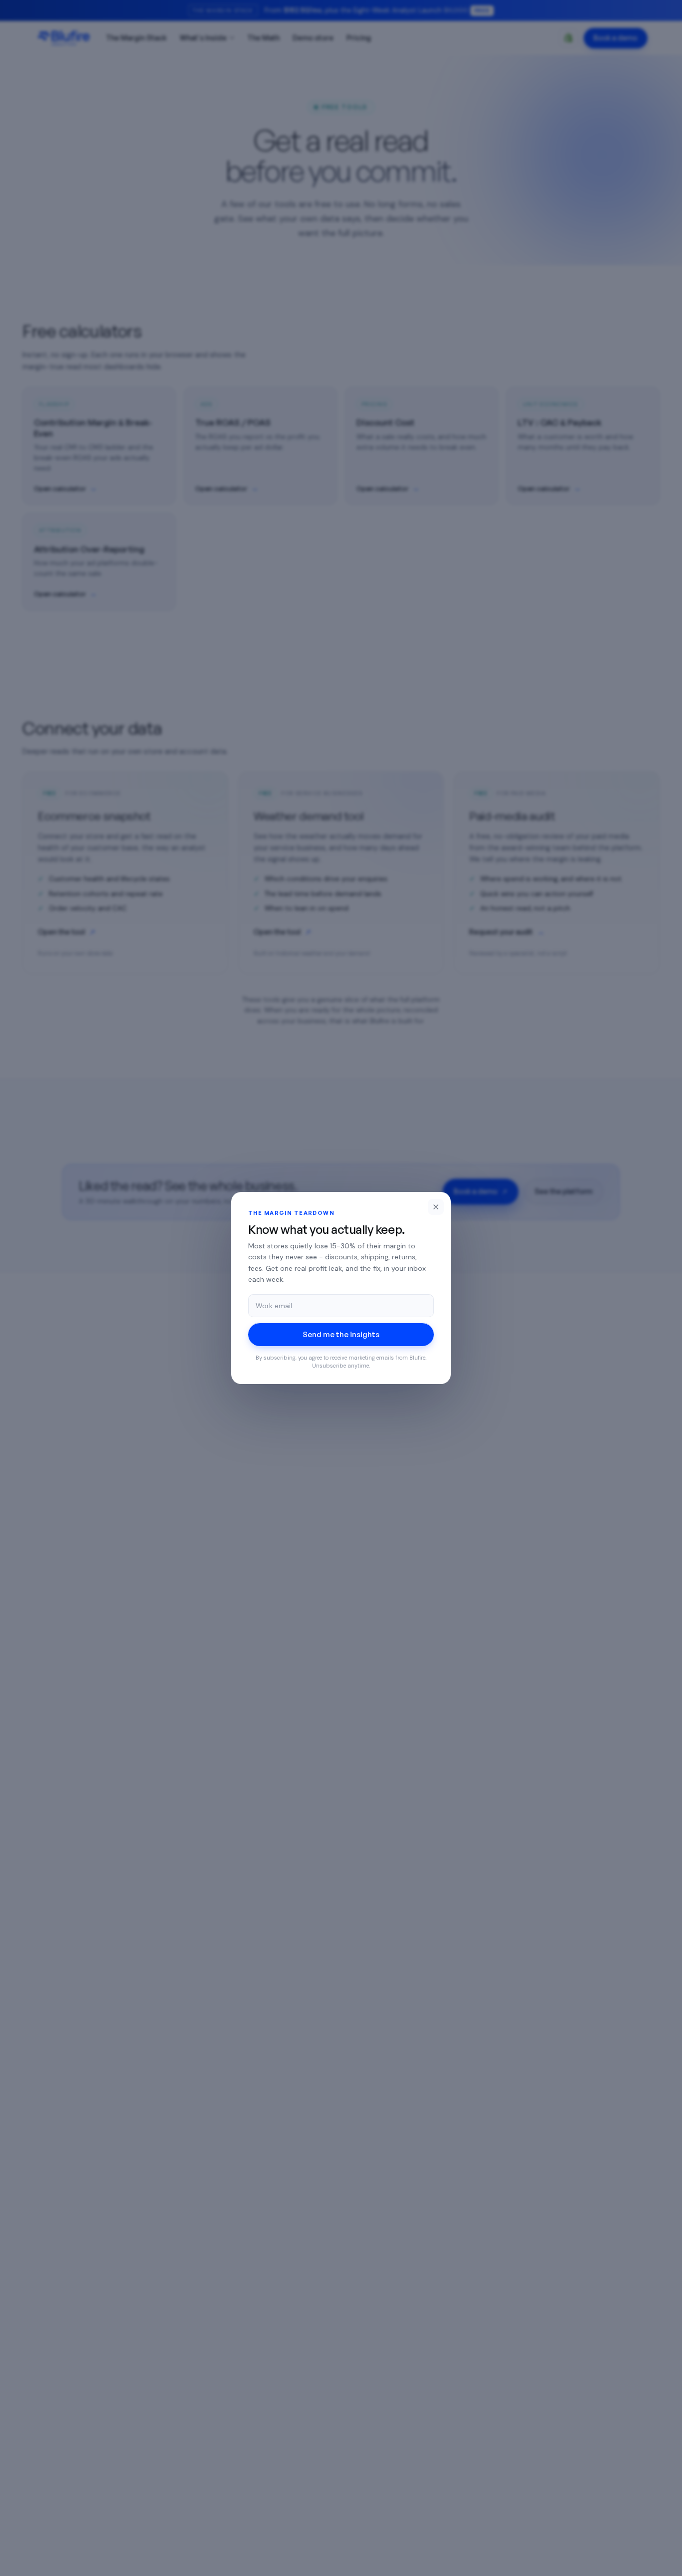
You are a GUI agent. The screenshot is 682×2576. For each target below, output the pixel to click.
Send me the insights (341, 1334)
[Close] (436, 1207)
